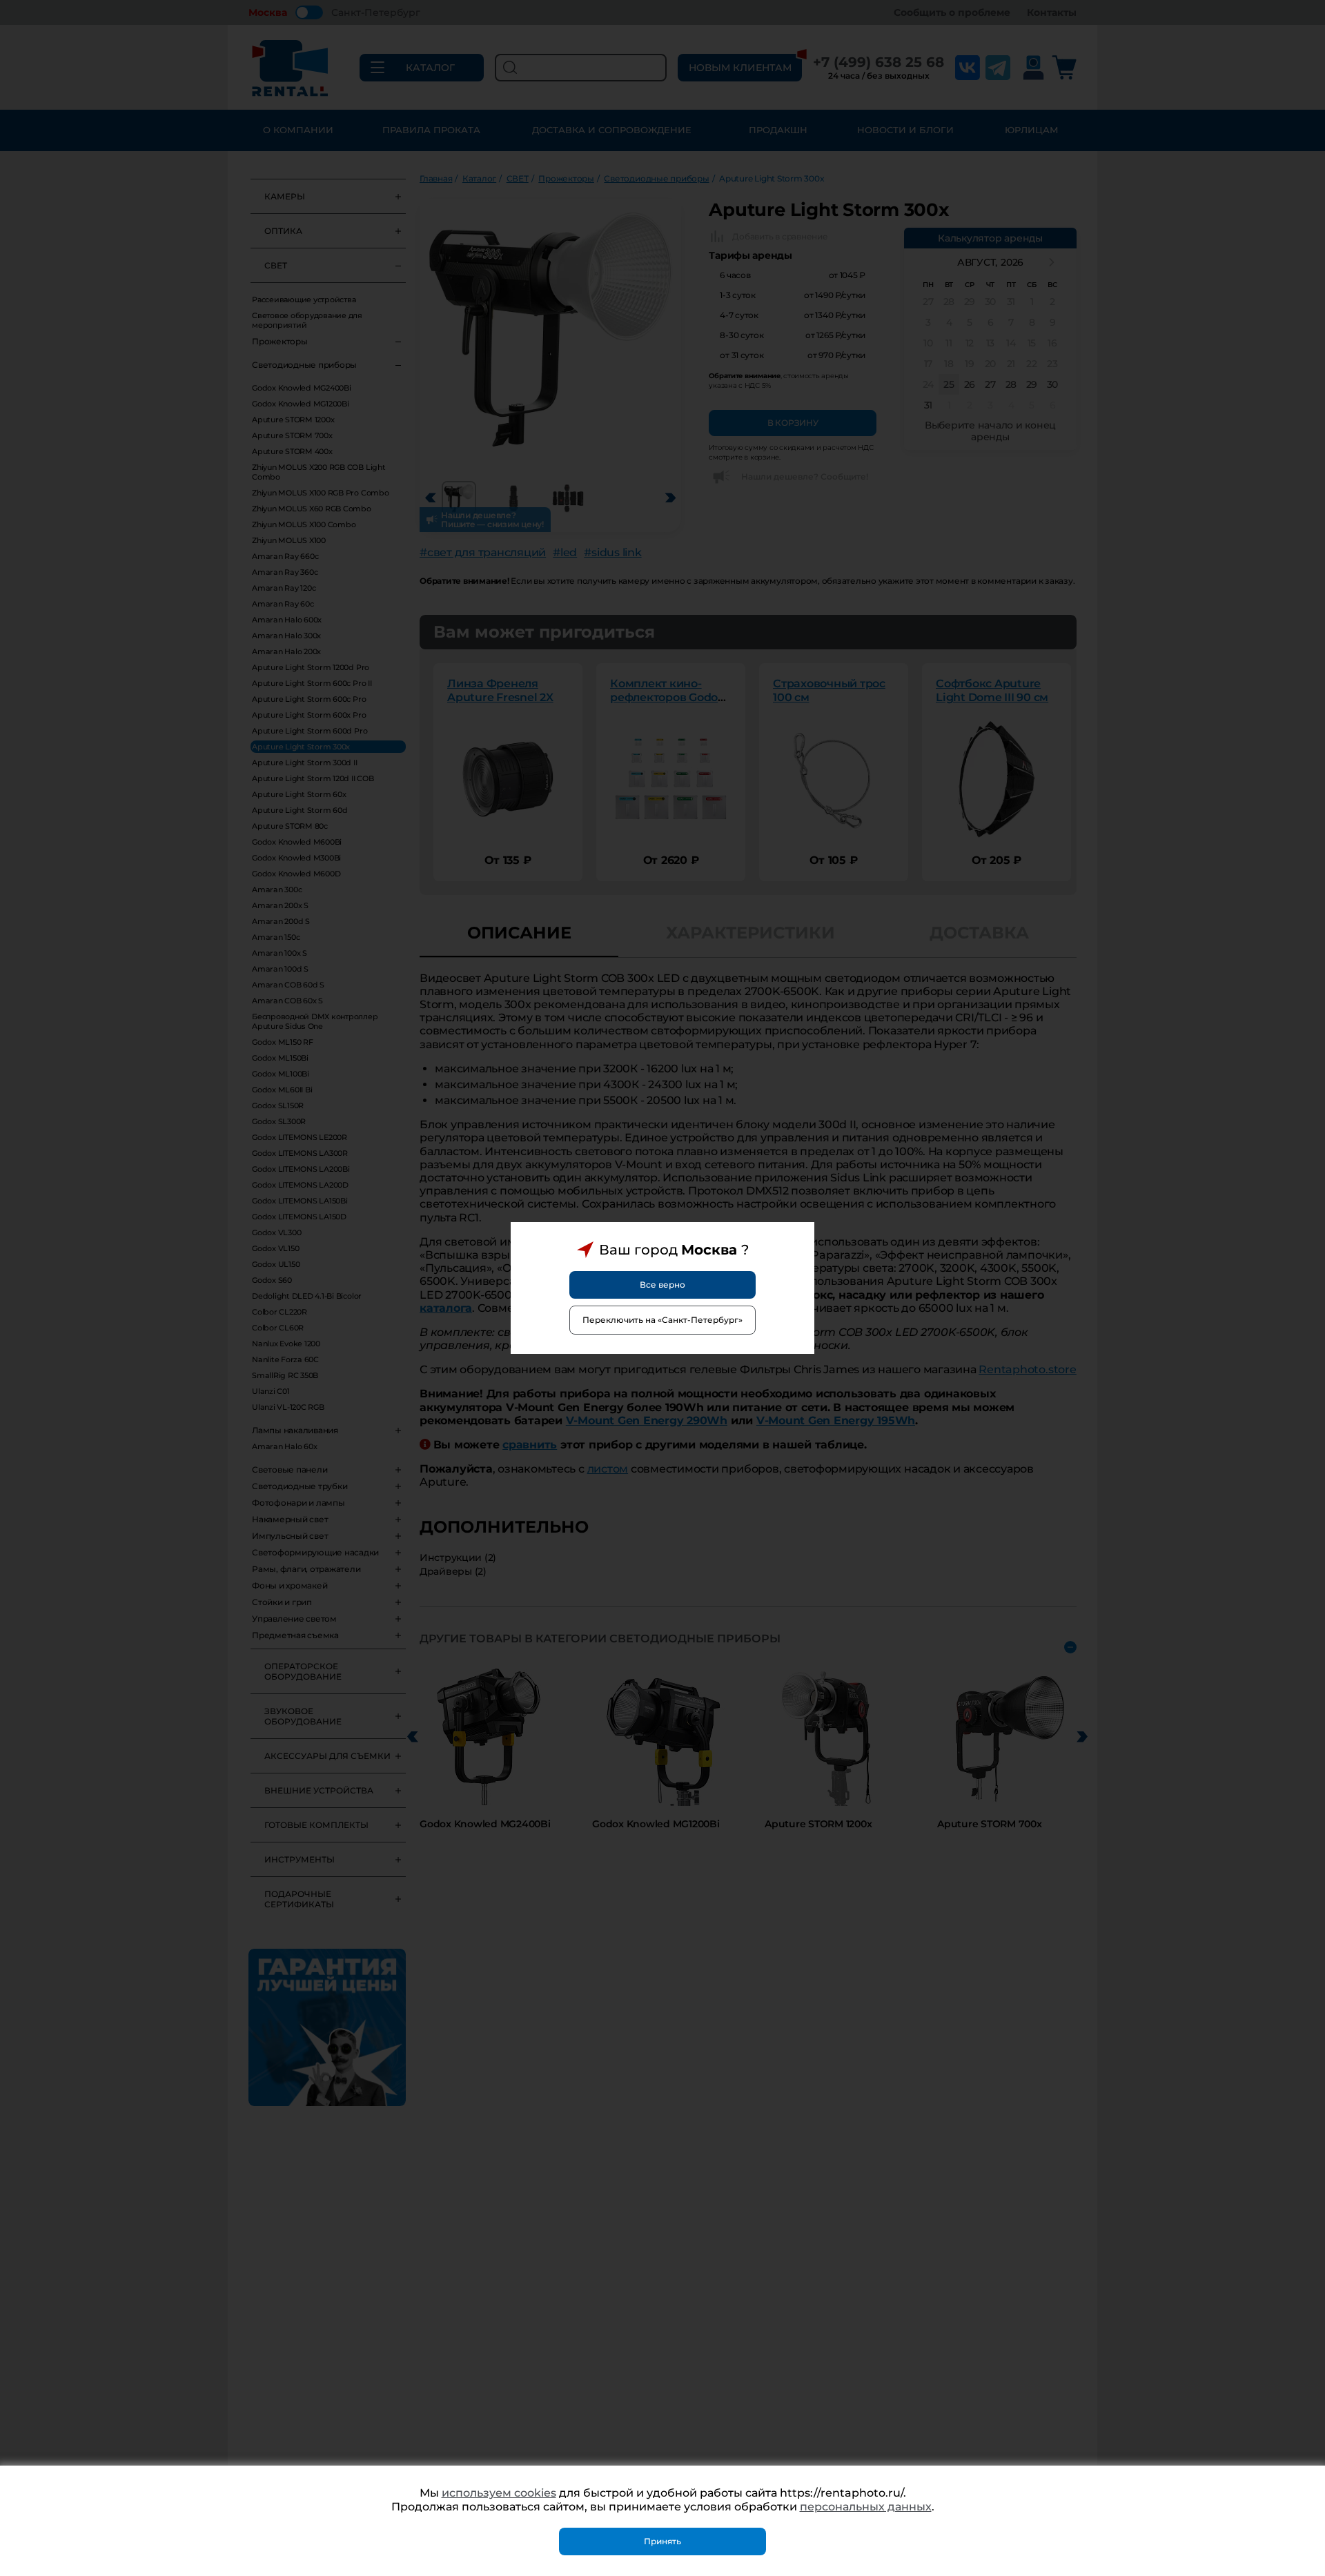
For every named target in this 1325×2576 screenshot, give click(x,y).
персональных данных (866, 2507)
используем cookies (499, 2493)
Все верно (662, 1285)
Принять (662, 2541)
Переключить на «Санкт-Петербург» (662, 1320)
